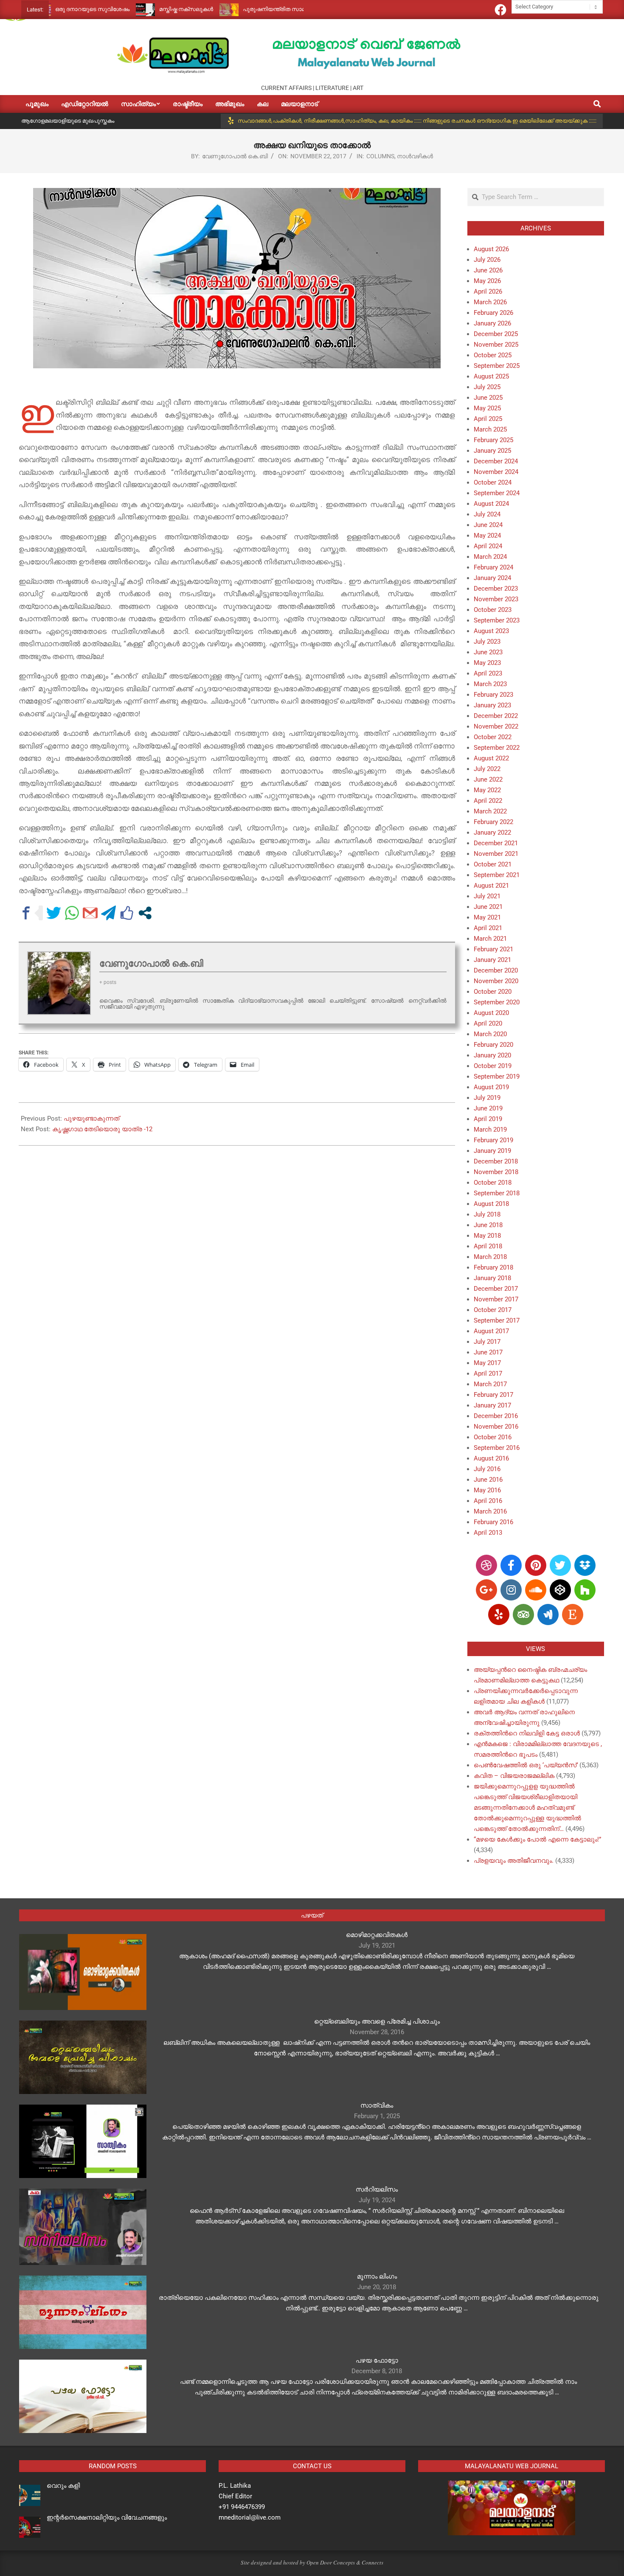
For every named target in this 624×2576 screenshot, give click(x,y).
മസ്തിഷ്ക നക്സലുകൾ (128, 9)
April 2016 (488, 1501)
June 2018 (488, 1225)
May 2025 (487, 408)
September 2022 (497, 748)
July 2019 (487, 1098)
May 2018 (487, 1236)
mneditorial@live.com (250, 2517)
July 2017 (487, 1342)
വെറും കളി (63, 2486)
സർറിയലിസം (377, 2189)
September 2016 (497, 1448)
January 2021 (492, 960)
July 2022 (487, 769)
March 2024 (490, 557)
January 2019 (492, 1151)
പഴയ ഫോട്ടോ (377, 2360)
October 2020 (493, 992)
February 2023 (493, 695)
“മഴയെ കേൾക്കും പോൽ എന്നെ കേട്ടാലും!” (537, 1839)
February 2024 (493, 567)
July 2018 (487, 1214)
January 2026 (492, 323)
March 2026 (490, 302)
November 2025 (496, 345)
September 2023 (497, 620)
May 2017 (487, 1363)
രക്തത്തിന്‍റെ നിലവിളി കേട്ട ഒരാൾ (527, 1733)
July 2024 (487, 514)
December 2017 (496, 1289)
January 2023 (492, 705)
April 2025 (488, 419)
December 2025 (496, 334)
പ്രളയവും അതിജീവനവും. (514, 1861)
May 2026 (487, 281)
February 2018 (493, 1267)
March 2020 (490, 1034)
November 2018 (496, 1172)
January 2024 (492, 578)
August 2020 (491, 1013)
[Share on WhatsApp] (72, 913)
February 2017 (493, 1395)
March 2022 (490, 811)
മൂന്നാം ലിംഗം (377, 2276)
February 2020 (493, 1045)
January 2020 (492, 1055)
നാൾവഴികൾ (415, 156)
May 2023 (487, 663)
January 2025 (492, 451)
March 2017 (490, 1384)
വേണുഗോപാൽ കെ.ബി (235, 156)
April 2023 (488, 673)
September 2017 (497, 1320)
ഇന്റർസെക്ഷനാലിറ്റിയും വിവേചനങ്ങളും (107, 2517)
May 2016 (487, 1490)
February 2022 (493, 822)
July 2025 (487, 387)
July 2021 (487, 896)
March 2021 (490, 939)
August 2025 (491, 376)
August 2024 (491, 504)
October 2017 (493, 1310)
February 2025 (493, 440)
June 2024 (488, 525)
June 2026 (488, 270)
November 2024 (496, 472)
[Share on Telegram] (108, 913)
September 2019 (497, 1076)
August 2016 (491, 1458)
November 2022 (496, 726)
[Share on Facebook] (26, 913)
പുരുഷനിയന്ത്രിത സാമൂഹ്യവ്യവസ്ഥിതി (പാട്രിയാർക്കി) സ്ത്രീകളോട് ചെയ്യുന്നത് (293, 9)
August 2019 (491, 1087)
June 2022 (488, 779)
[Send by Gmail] (90, 913)
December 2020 (496, 970)
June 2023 (488, 652)
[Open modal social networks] (145, 913)
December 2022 (496, 716)
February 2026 (493, 313)
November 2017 (496, 1299)
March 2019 (490, 1130)
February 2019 (493, 1140)
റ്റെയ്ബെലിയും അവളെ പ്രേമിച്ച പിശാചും (377, 2021)
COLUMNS (380, 156)
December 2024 (496, 461)
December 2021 (496, 843)
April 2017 (488, 1373)
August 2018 (491, 1204)
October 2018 (493, 1183)
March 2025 (490, 429)
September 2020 (497, 1002)
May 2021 (487, 917)
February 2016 (493, 1522)
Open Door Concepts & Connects (345, 2562)
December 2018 (496, 1161)
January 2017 (492, 1405)
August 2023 (491, 631)
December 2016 (496, 1416)
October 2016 (493, 1437)
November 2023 (496, 599)
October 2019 (493, 1066)
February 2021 (493, 949)
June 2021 (488, 907)
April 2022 (488, 801)
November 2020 (496, 981)
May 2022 (487, 790)
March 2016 (490, 1511)
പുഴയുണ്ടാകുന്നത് (91, 1118)
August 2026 (491, 249)
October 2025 (493, 355)
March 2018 (490, 1257)
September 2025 (497, 366)
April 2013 (488, 1533)
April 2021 (488, 928)
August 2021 (491, 886)
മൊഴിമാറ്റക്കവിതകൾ (377, 1935)
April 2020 (488, 1023)
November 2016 (496, 1427)
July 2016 (487, 1469)
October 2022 (493, 737)
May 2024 (487, 535)
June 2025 (488, 398)
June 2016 (488, 1480)
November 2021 (496, 854)
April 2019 (488, 1119)
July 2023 (487, 642)
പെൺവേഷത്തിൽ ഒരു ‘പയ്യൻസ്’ (526, 1765)
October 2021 (493, 864)
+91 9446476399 (242, 2507)
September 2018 (497, 1193)
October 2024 (493, 482)
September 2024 (497, 493)
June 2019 (488, 1108)
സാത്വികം (377, 2105)
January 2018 (492, 1278)
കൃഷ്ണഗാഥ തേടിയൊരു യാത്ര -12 (102, 1129)
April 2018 (488, 1246)
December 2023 (496, 589)
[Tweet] (54, 913)
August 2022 (491, 758)
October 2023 (493, 610)
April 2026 (488, 292)
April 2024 (488, 546)
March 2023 (490, 684)
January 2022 (492, 833)
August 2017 (491, 1331)
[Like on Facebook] (127, 913)
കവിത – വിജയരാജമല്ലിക (514, 1776)
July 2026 (487, 260)
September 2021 (497, 875)
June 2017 (488, 1352)
